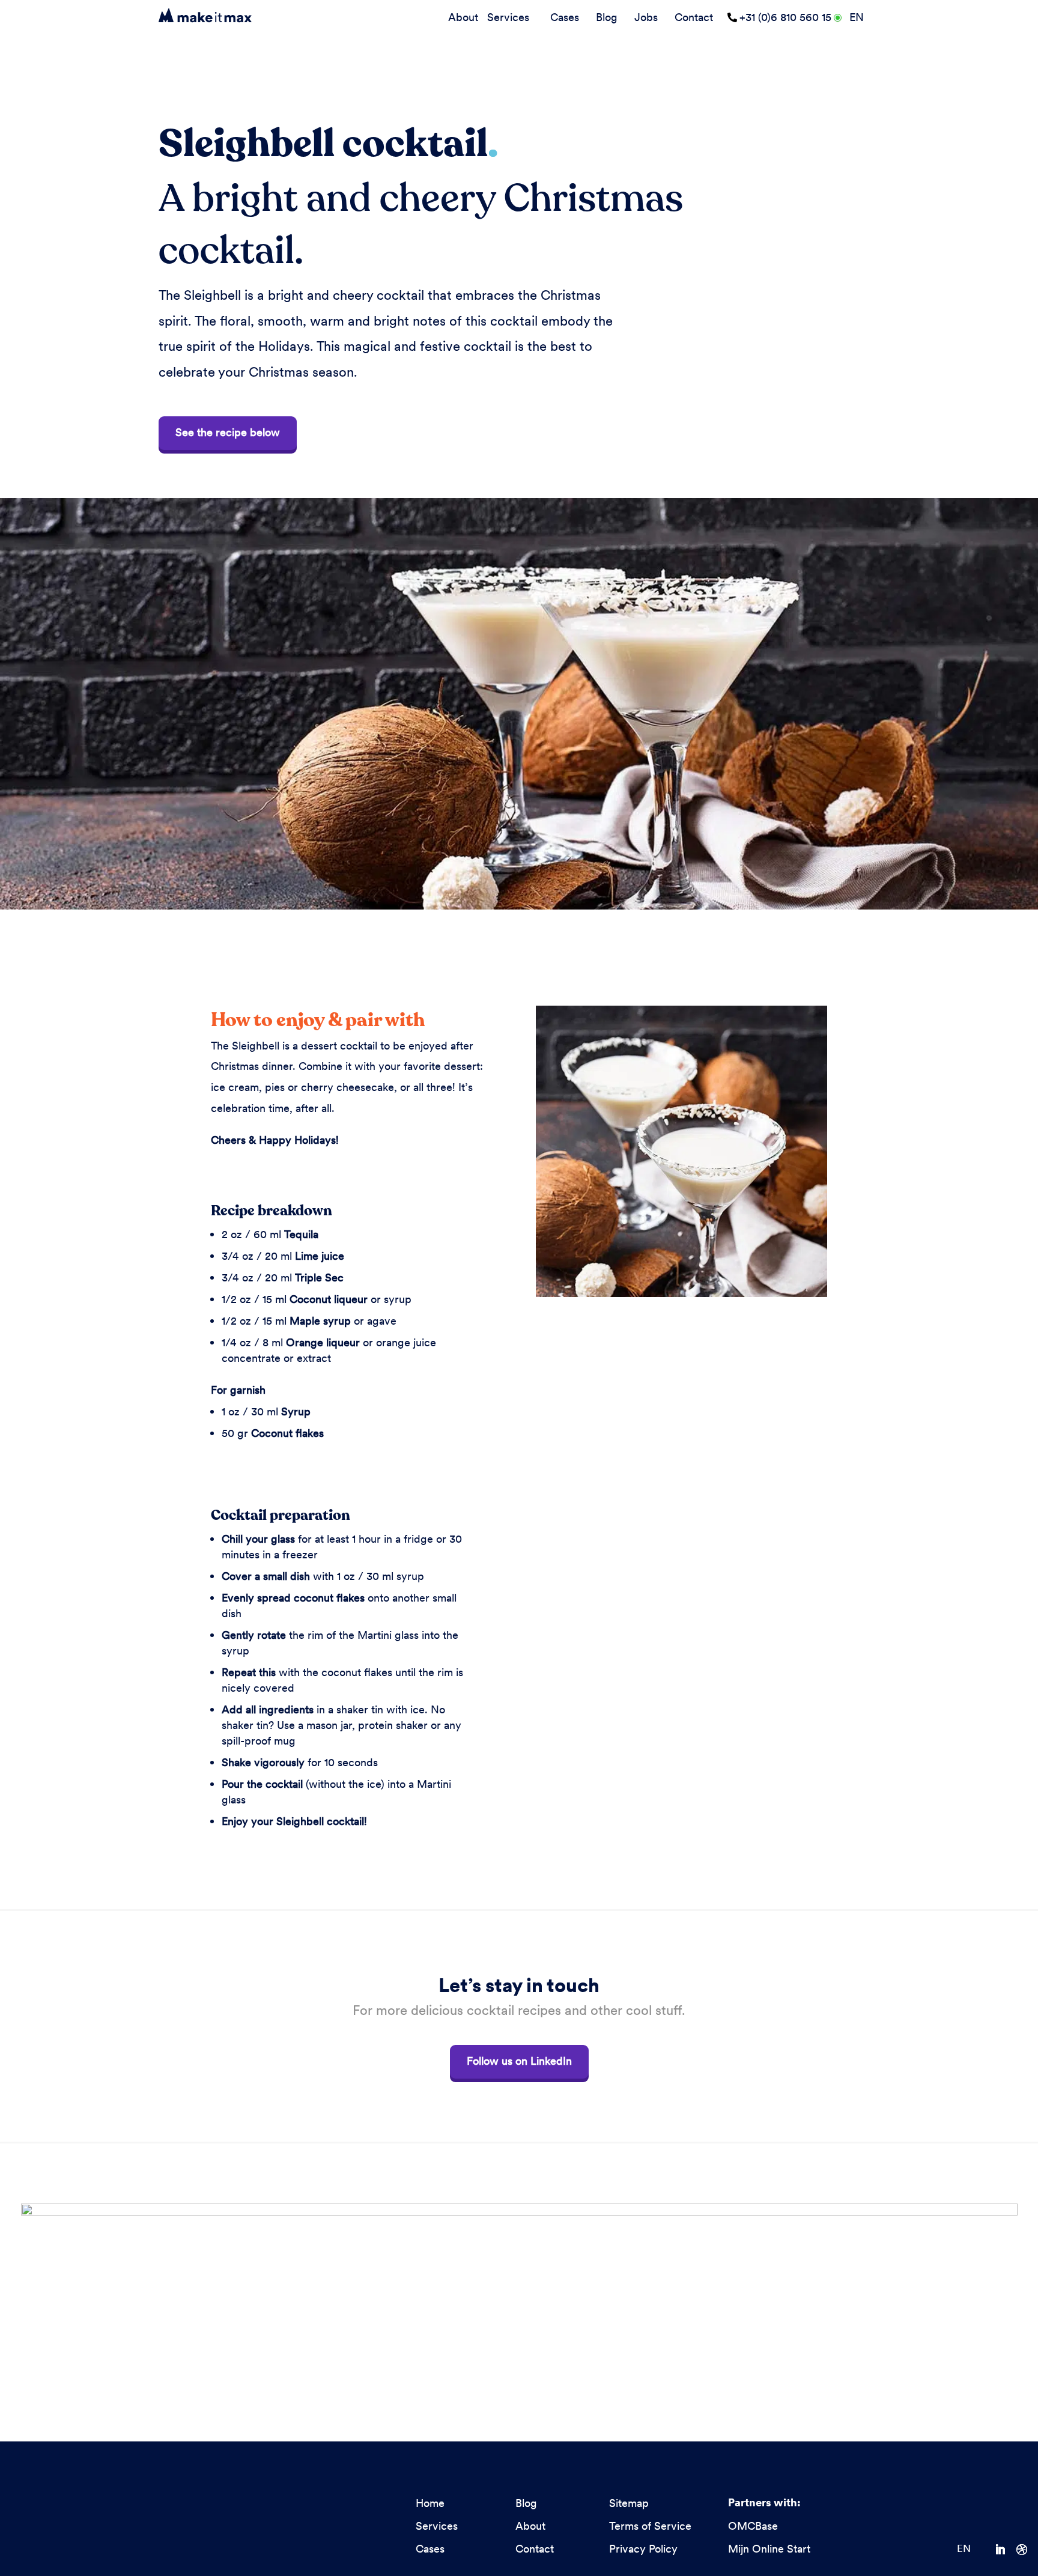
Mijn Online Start (769, 2549)
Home (430, 2503)
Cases (565, 17)
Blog (607, 17)
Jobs (646, 17)
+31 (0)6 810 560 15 (785, 17)
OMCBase (753, 2526)
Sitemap (629, 2503)
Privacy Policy (643, 2549)
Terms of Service (650, 2526)
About (463, 17)
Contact (694, 17)
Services (508, 17)
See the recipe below (228, 432)
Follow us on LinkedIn (519, 2061)
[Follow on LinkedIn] (1006, 2550)
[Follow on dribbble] (1027, 2550)
